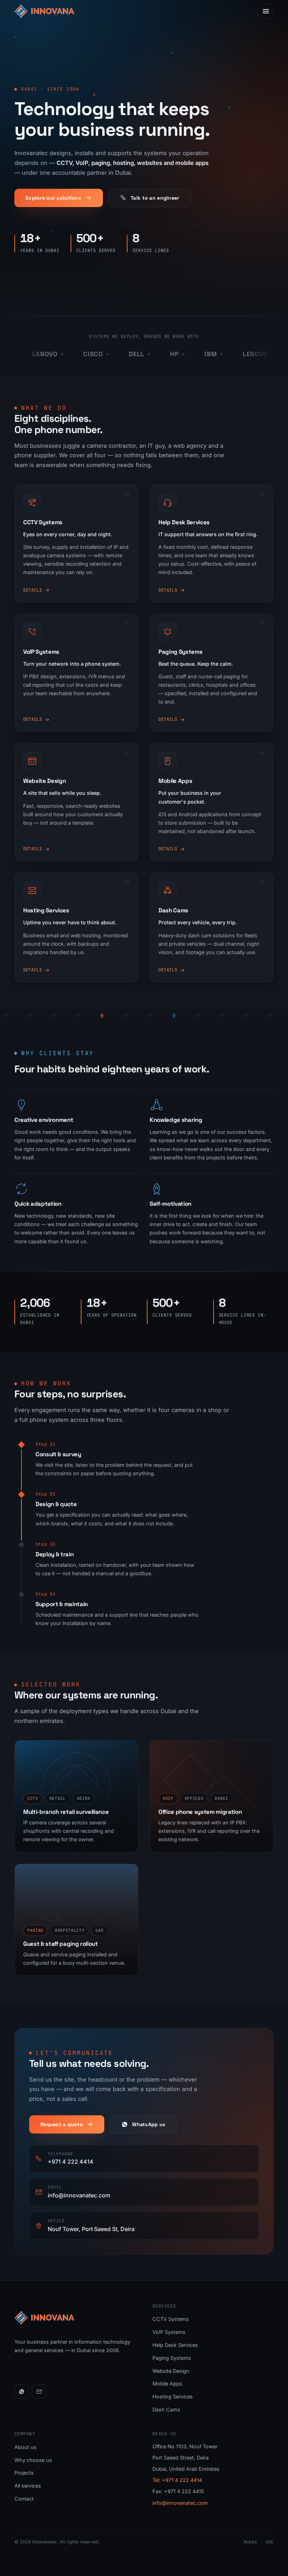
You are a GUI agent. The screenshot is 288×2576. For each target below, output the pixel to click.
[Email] (39, 2391)
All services (28, 2486)
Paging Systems (172, 2358)
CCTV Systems (171, 2319)
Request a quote (61, 2124)
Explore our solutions (53, 198)
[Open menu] (266, 11)
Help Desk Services (175, 2345)
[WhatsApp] (21, 2391)
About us (25, 2447)
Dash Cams (166, 2409)
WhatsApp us (149, 2124)
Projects (24, 2473)
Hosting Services (173, 2397)
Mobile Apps (167, 2384)
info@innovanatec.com (180, 2503)
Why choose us (33, 2460)
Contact (24, 2499)
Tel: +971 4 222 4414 (177, 2480)
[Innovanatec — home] (44, 11)
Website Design (171, 2371)
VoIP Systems (169, 2332)
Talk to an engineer (155, 198)
